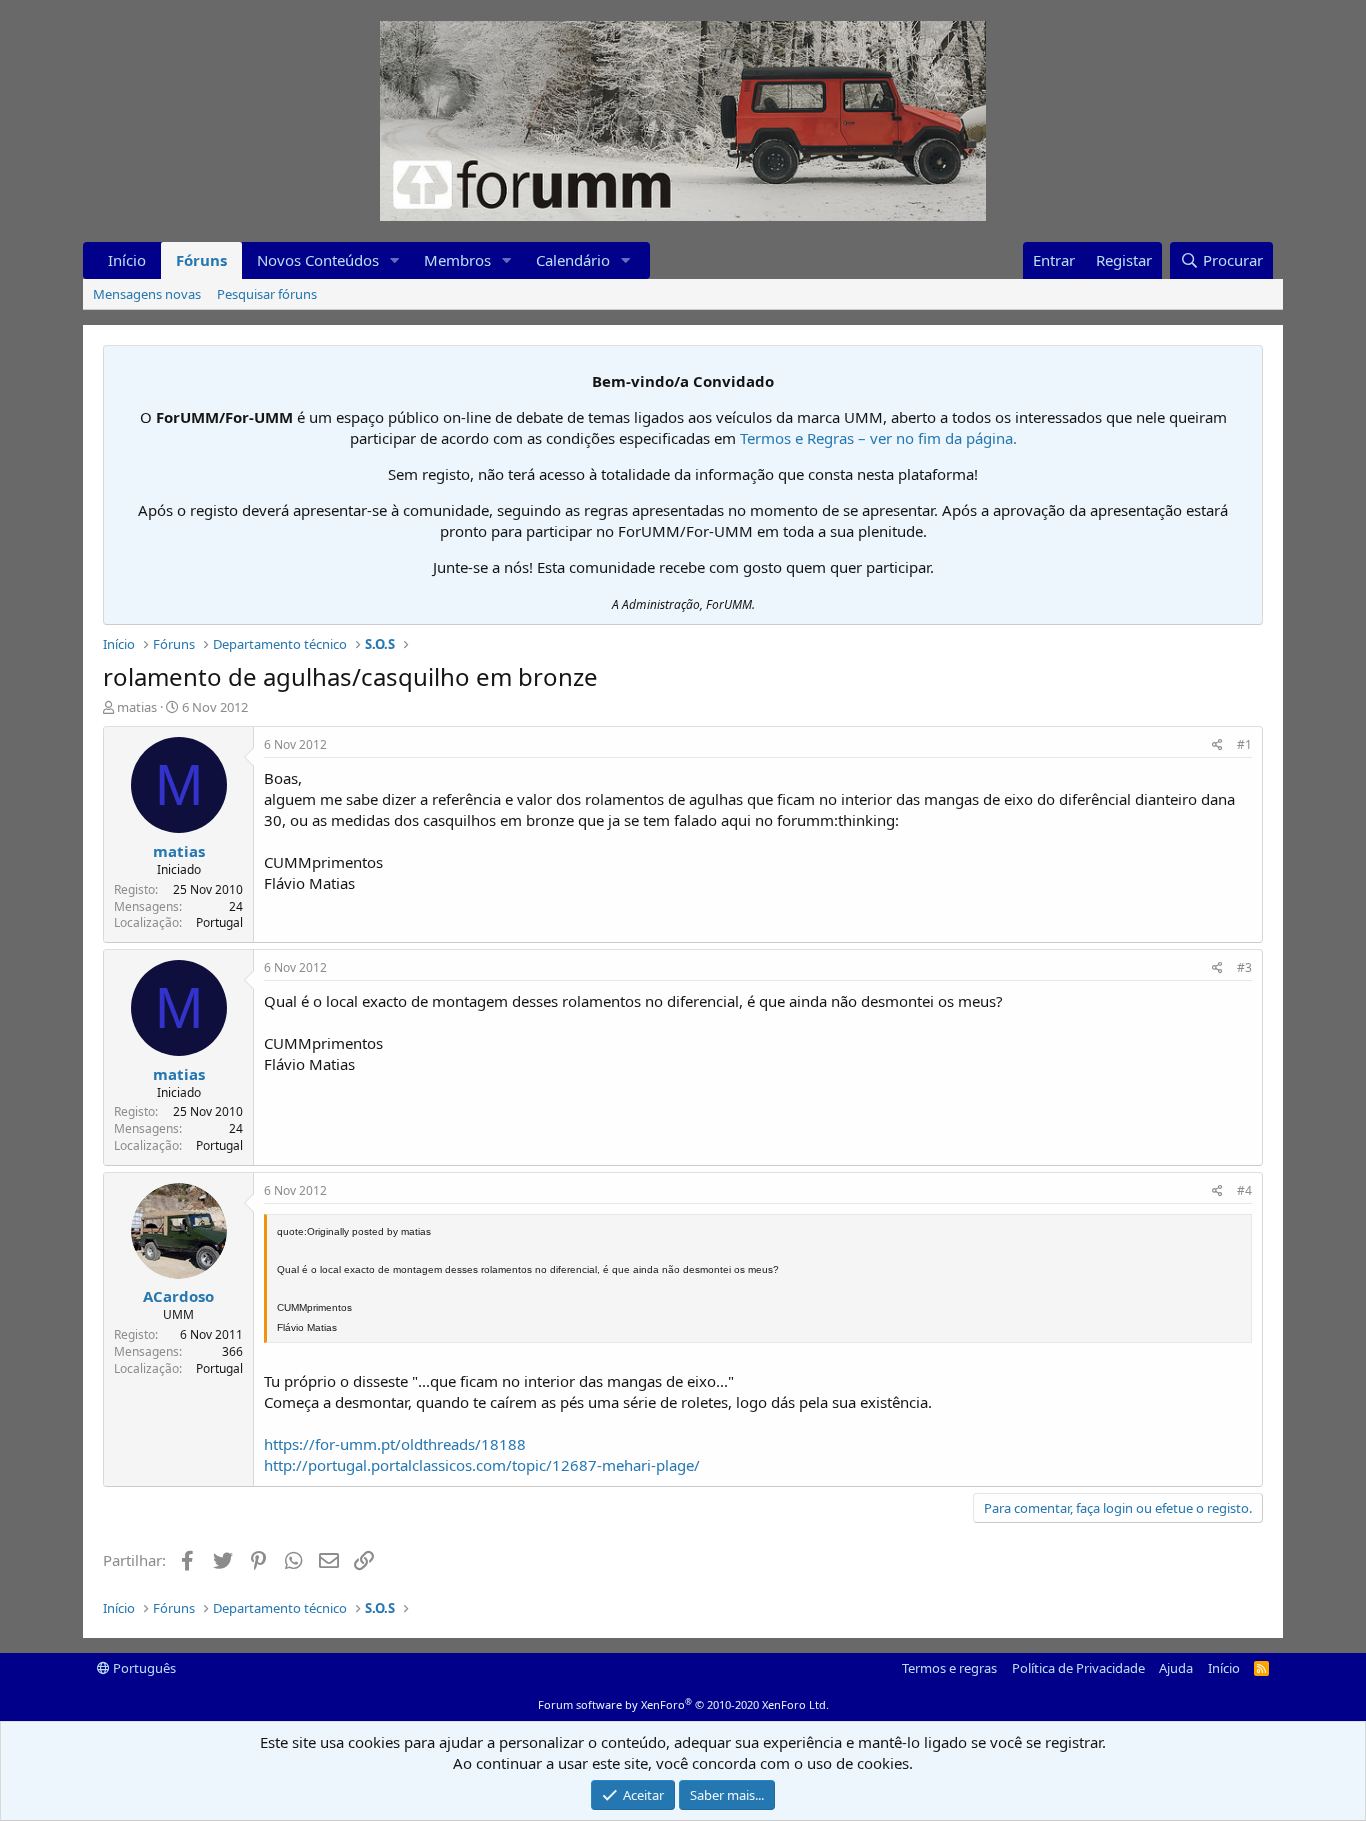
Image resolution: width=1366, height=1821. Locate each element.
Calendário (573, 260)
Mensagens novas (147, 294)
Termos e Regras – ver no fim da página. (878, 438)
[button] (395, 260)
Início (127, 260)
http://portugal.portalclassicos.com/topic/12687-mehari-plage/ (482, 1465)
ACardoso (178, 1296)
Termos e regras (949, 1668)
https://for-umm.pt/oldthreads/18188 (395, 1444)
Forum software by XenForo (683, 1704)
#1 (1244, 744)
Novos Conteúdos (318, 260)
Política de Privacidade (1078, 1668)
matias (137, 707)
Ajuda (1176, 1668)
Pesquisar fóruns (267, 294)
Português (143, 1668)
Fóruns (201, 260)
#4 (1244, 1190)
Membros (457, 260)
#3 (1244, 967)
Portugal (219, 922)
